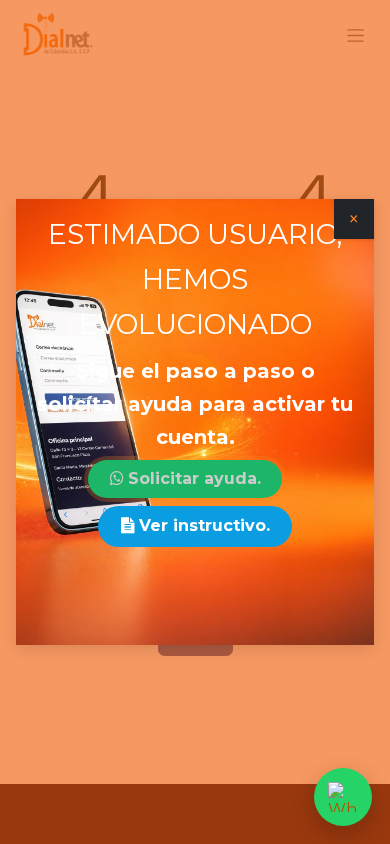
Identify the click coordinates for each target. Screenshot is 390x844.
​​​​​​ (194, 478)
